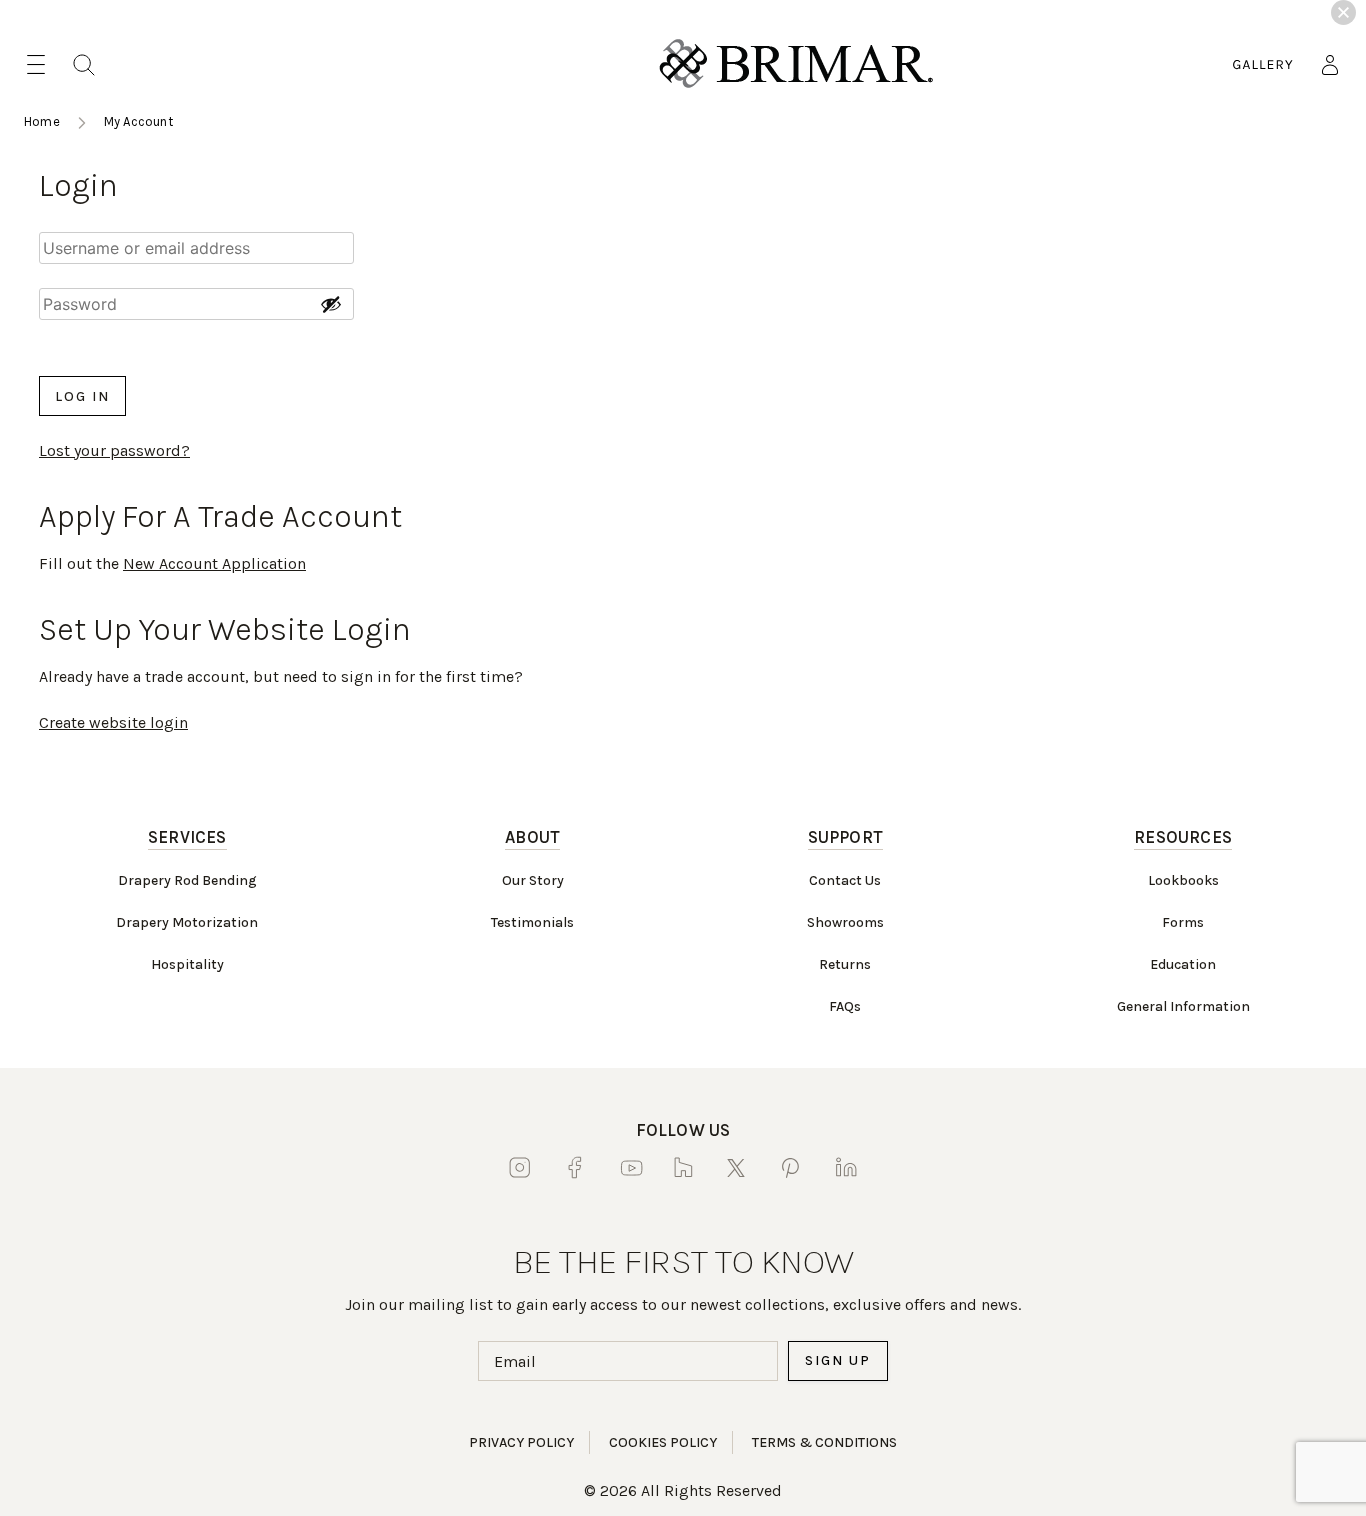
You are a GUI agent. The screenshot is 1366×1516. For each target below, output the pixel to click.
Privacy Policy (521, 1442)
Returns (845, 964)
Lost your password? (114, 450)
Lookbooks (1183, 880)
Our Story (533, 880)
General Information (1183, 1006)
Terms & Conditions (824, 1442)
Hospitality (187, 964)
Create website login (113, 722)
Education (1183, 964)
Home (42, 121)
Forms (1183, 922)
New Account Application (214, 563)
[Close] (1343, 12)
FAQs (845, 1006)
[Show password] (331, 304)
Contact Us (845, 880)
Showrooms (845, 922)
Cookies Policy (663, 1442)
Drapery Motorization (187, 922)
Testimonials (532, 922)
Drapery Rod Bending (187, 880)
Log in (82, 396)
